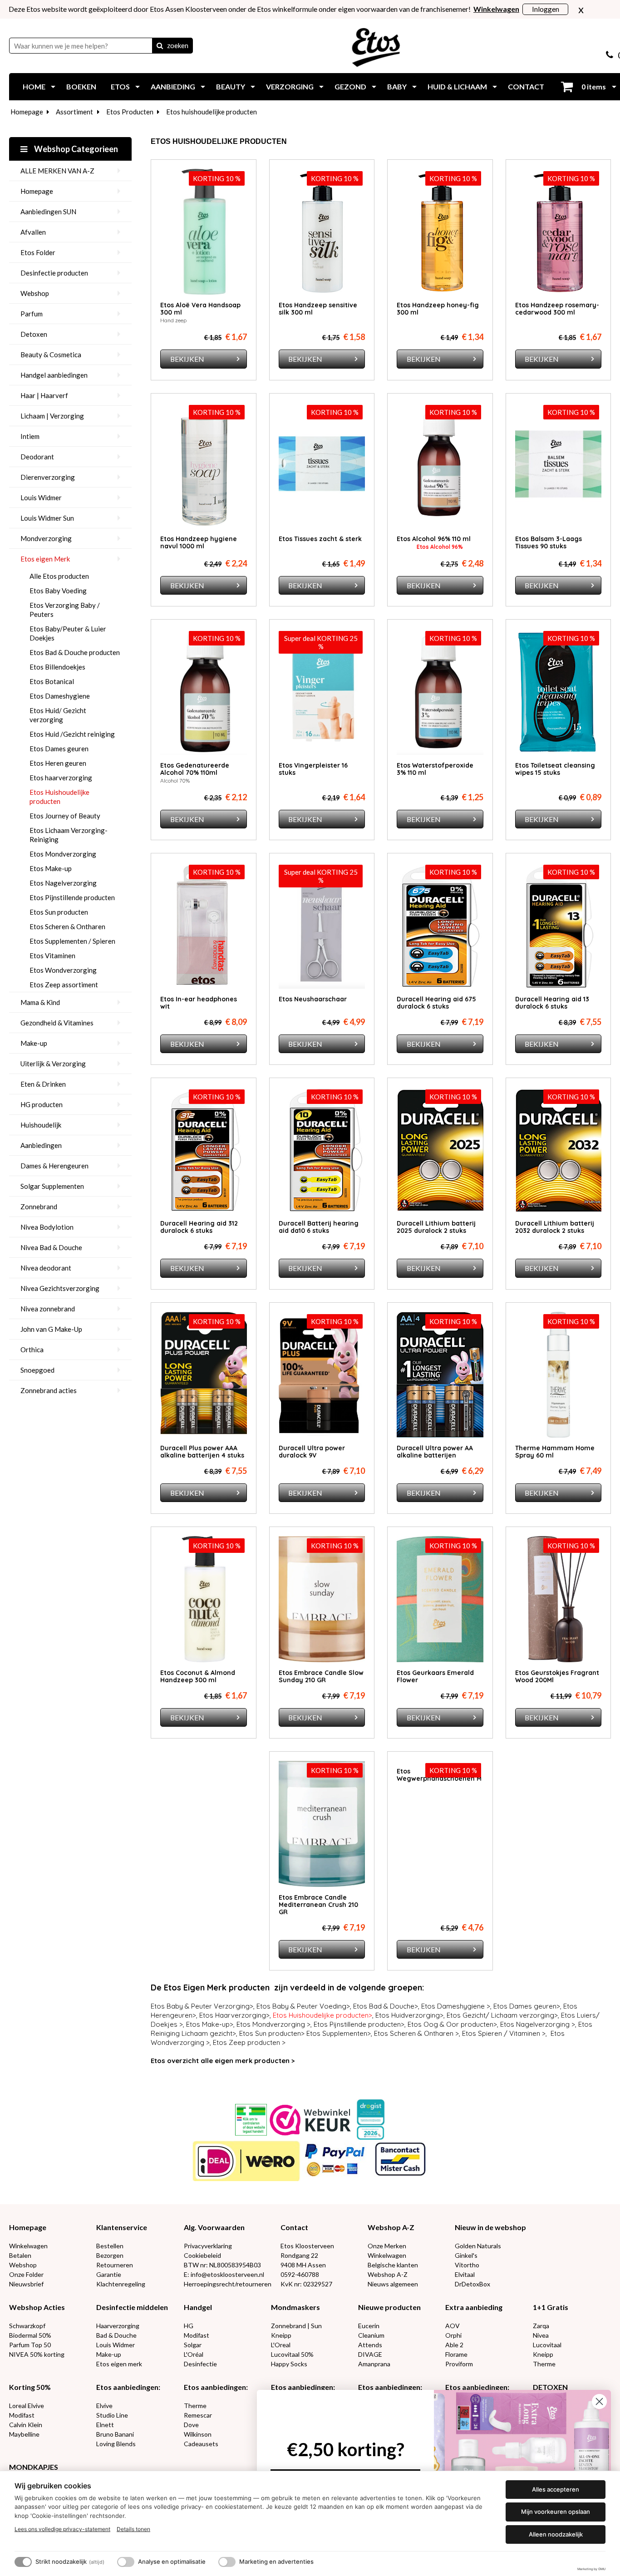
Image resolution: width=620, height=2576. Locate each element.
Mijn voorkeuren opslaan (556, 2512)
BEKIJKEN (187, 359)
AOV (453, 2326)
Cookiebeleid (202, 2255)
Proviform (459, 2364)
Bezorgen (110, 2255)
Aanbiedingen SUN (48, 212)
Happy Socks (289, 2364)
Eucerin (369, 2326)
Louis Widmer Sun (47, 518)
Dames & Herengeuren (54, 1166)
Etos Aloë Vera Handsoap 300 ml (200, 309)
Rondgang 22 (299, 2255)
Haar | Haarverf (44, 395)
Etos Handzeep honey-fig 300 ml (438, 309)
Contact (294, 2227)
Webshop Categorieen (75, 149)
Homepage (27, 112)
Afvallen (33, 232)
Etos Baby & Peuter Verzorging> (202, 2006)
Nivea (541, 2335)
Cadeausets (201, 2444)
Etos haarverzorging (61, 778)
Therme (544, 2364)
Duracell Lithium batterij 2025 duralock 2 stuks (436, 1227)
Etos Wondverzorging (63, 970)
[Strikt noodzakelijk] (23, 2562)
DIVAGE (370, 2354)
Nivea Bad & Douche (51, 1247)
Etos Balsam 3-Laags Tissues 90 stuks (549, 542)
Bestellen (110, 2246)
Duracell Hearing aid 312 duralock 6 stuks (199, 1227)
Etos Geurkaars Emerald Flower (435, 1676)
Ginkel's (466, 2255)
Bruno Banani (115, 2434)
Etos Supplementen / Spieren (72, 941)
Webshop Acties (37, 2307)
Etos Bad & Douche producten (75, 652)
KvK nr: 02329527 (306, 2284)
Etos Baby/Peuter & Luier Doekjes (68, 633)
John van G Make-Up (51, 1329)
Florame (456, 2354)
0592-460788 (300, 2274)
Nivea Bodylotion (47, 1227)
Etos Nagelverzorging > (538, 2024)
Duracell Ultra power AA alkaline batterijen (435, 1452)
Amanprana (374, 2364)
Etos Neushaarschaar (313, 999)
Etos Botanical (52, 681)
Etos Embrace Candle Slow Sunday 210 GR (321, 1676)
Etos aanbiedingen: (128, 2387)
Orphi (453, 2335)
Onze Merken (387, 2246)
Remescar (198, 2415)
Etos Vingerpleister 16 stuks (313, 769)
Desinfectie (200, 2364)
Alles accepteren (556, 2489)
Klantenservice (122, 2227)
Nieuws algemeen (393, 2284)
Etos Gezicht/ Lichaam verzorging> (502, 2015)
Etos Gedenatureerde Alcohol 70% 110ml (195, 769)
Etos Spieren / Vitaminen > (504, 2033)
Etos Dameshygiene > (456, 2006)
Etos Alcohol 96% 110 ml (434, 539)
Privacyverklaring (208, 2246)
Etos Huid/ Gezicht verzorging (58, 715)
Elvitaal (465, 2274)
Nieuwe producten (389, 2307)
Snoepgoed (37, 1370)
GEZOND (350, 86)
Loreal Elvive (27, 2406)
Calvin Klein (26, 2425)
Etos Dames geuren (59, 749)
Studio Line (112, 2415)
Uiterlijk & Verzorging (53, 1064)
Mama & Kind (40, 1002)
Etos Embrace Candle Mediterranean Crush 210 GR (318, 1905)
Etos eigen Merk (45, 559)
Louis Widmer (41, 497)
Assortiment (74, 112)
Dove (191, 2425)
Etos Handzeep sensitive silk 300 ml (318, 309)
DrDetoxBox (472, 2284)
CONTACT (526, 86)
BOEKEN (81, 86)
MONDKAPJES (34, 2467)
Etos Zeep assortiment (64, 985)
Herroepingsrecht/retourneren (228, 2284)
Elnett (105, 2425)
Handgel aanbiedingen (54, 375)
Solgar (193, 2345)
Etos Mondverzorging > (273, 2024)
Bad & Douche (116, 2335)
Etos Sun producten (59, 912)
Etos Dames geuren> (527, 2006)
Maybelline (24, 2434)
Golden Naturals (478, 2246)
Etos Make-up (51, 868)
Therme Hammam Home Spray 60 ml (555, 1452)
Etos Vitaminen (52, 956)
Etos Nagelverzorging (63, 883)
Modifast (197, 2335)
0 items (593, 86)
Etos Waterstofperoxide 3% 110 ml (435, 769)
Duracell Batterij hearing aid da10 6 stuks (319, 1227)
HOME (34, 86)
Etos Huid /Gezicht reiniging (72, 734)
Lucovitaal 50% (292, 2354)
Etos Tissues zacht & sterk (320, 539)
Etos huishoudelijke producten (212, 112)
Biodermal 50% (30, 2335)
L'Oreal (281, 2345)
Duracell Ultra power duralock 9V (312, 1452)
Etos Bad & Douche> (386, 2006)
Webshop (35, 293)
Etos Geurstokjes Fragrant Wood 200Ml (557, 1676)
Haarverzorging (118, 2326)
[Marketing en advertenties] (227, 2562)
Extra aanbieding (474, 2307)
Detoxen (34, 334)
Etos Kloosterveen (307, 2246)
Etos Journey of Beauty (65, 816)
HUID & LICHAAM (457, 86)
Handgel (198, 2307)
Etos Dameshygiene (60, 696)
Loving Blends (116, 2444)
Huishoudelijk (41, 1125)
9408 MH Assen (303, 2265)
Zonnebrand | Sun (296, 2326)
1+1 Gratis (551, 2307)
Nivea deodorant (46, 1268)
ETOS (120, 86)
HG (189, 2326)
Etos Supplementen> (339, 2033)
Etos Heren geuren (58, 763)
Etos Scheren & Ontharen (67, 926)
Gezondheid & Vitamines (57, 1023)
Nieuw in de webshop (490, 2227)
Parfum (32, 314)
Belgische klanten (393, 2265)
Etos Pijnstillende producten (72, 897)
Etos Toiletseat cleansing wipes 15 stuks (555, 769)
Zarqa (541, 2326)
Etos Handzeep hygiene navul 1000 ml (199, 542)
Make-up (34, 1043)
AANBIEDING (173, 86)
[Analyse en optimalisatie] (126, 2562)
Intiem (30, 436)
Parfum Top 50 (30, 2345)
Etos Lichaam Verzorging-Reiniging (69, 835)
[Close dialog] (599, 2401)
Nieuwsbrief (26, 2284)
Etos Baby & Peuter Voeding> (303, 2006)
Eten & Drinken (43, 1084)
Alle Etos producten (59, 576)
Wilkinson (198, 2434)
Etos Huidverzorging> (409, 2015)
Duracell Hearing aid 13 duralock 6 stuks (552, 1003)
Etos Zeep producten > (249, 2042)
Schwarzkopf (27, 2326)
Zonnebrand (39, 1207)
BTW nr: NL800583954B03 (222, 2265)
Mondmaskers (295, 2307)
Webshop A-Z (391, 2227)
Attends (370, 2345)
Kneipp (281, 2335)
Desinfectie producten (54, 273)
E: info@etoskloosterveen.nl (224, 2274)
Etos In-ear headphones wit (199, 1003)
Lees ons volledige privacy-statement (62, 2529)
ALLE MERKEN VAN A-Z (57, 171)
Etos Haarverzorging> (234, 2015)
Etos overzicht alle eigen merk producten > (223, 2061)
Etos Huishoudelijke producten (59, 797)
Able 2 (454, 2345)
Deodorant (37, 457)
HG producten (42, 1104)
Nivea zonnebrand (48, 1309)
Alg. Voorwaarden (214, 2227)
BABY (397, 86)
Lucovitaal (547, 2345)
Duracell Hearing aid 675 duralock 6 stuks (436, 1003)
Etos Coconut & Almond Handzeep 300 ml (198, 1676)
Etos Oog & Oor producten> (452, 2024)
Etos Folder (38, 252)
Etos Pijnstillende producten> (359, 2024)
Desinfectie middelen (132, 2307)
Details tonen (133, 2529)
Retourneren (115, 2265)
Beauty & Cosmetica (51, 355)
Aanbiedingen (41, 1145)
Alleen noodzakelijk (556, 2534)
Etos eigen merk (119, 2364)
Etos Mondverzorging (63, 854)
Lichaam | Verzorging (52, 416)
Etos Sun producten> (272, 2033)
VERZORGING (290, 86)
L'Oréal (194, 2354)
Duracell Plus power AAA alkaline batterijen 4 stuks (202, 1452)
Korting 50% (30, 2387)
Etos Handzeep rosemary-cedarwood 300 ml (557, 309)
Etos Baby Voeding (58, 591)
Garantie (109, 2274)
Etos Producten (130, 112)
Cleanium (371, 2335)
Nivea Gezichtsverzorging (60, 1288)
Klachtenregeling (121, 2284)
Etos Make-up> (210, 2024)
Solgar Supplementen (52, 1186)
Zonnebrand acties (49, 1390)
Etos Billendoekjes (57, 667)
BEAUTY (231, 86)
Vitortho (467, 2265)
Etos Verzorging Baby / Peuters (65, 610)
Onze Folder (26, 2274)
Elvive (104, 2406)
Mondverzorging (46, 538)
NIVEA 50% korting (37, 2354)
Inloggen (546, 9)
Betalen (20, 2255)
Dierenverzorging (48, 477)
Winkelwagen (28, 2246)
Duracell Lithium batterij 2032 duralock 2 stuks (555, 1227)
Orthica (32, 1350)
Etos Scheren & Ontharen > (416, 2033)
